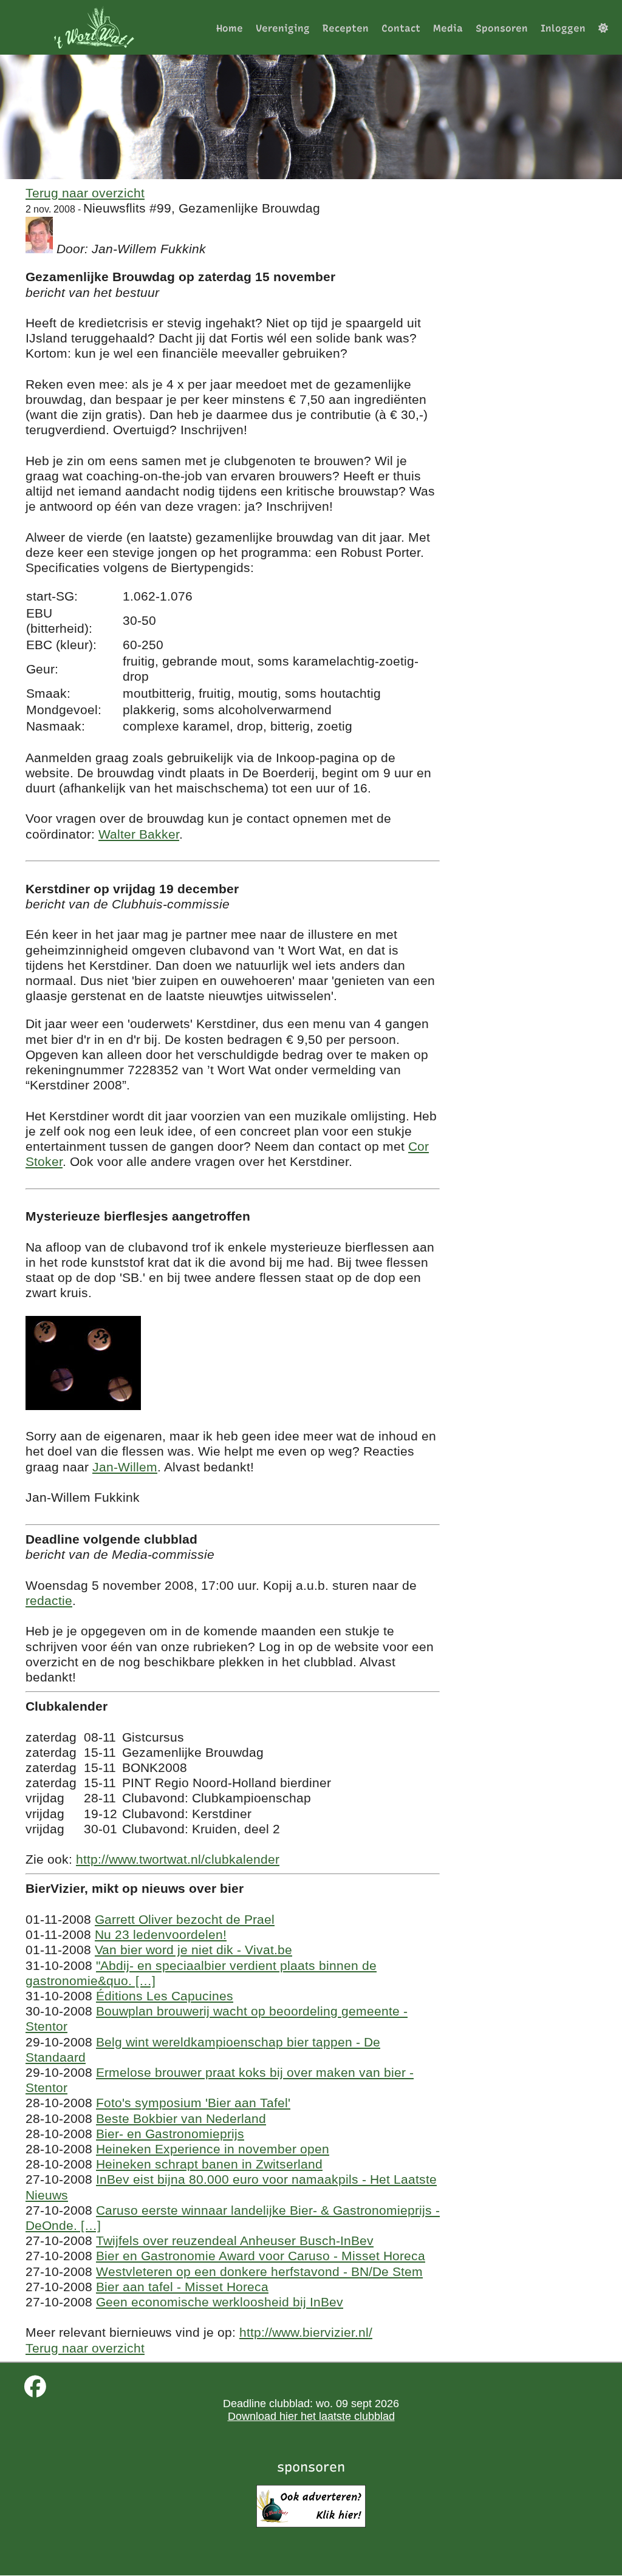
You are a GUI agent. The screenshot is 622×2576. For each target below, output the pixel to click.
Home (230, 28)
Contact (401, 28)
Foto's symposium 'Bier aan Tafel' (193, 2103)
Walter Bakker (139, 834)
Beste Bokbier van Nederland (181, 2118)
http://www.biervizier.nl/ (306, 2332)
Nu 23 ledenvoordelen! (161, 1934)
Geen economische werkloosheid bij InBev (220, 2302)
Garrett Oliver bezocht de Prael (185, 1919)
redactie (49, 1600)
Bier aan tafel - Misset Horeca (182, 2287)
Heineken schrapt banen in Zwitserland (209, 2164)
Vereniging (283, 28)
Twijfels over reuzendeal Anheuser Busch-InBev (235, 2240)
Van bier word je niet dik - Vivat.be (193, 1950)
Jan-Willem (125, 1467)
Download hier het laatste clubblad (311, 2416)
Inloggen (563, 28)
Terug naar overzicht (85, 193)
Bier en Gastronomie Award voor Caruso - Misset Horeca (261, 2256)
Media (448, 28)
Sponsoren (502, 28)
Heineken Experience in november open (213, 2149)
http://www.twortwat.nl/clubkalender (178, 1859)
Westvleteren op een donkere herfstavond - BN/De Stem (259, 2271)
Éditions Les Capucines (165, 1996)
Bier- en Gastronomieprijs (170, 2134)
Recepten (346, 28)
